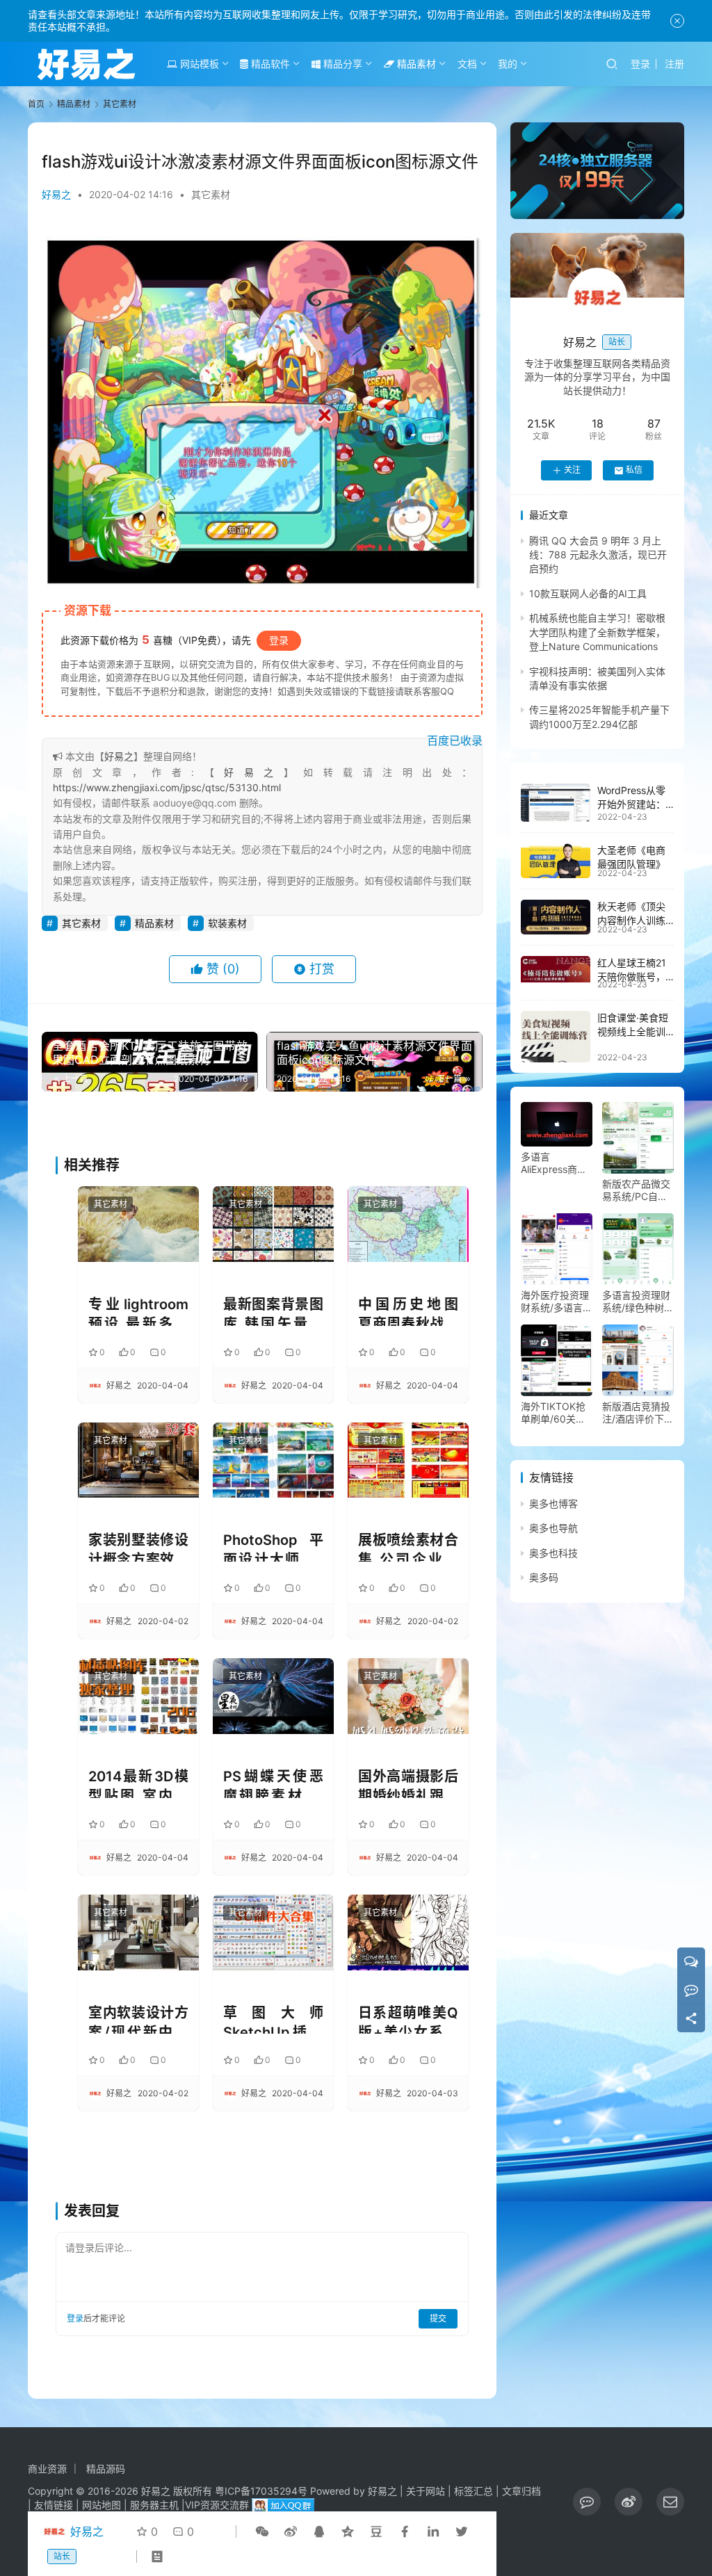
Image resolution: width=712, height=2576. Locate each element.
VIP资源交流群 (217, 2505)
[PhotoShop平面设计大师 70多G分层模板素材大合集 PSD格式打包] (273, 1460)
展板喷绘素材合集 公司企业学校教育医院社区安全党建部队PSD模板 (408, 1547)
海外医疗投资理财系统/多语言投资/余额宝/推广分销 (557, 1302)
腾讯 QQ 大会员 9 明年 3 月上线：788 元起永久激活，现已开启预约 (598, 555)
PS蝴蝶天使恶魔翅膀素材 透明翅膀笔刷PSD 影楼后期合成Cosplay (273, 1783)
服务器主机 (154, 2505)
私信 (634, 470)
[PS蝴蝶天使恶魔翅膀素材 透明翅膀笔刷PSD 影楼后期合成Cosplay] (273, 1696)
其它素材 (211, 194)
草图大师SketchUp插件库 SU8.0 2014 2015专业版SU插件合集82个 (273, 2019)
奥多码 (544, 1577)
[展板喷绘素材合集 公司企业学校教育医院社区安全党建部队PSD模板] (408, 1460)
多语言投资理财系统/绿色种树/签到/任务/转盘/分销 (637, 1302)
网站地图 (102, 2505)
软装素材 (227, 923)
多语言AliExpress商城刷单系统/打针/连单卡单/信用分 (557, 1163)
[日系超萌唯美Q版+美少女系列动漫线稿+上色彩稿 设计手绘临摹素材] (408, 1933)
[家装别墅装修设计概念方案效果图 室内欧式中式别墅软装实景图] (138, 1460)
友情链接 (54, 2505)
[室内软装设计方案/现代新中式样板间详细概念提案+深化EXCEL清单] (138, 1933)
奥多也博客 (553, 1504)
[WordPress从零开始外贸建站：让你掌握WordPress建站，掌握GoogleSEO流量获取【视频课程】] (556, 803)
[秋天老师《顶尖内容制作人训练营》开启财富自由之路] (556, 917)
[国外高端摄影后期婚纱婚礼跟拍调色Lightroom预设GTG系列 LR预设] (408, 1696)
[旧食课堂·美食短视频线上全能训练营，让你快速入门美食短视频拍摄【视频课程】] (556, 1037)
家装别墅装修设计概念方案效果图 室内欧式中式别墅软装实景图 (138, 1547)
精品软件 (269, 64)
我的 (508, 64)
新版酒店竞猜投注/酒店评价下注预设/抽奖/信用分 (638, 1413)
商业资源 (47, 2469)
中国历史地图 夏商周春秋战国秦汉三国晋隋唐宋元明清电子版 (408, 1311)
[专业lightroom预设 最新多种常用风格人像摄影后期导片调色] (138, 1224)
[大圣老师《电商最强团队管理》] (556, 861)
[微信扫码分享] (262, 2532)
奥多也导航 (553, 1528)
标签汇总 (474, 2491)
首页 (36, 104)
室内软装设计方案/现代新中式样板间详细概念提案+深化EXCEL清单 (138, 2019)
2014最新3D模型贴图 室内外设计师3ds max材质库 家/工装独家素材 (138, 1783)
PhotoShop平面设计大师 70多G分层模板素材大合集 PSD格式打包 (273, 1547)
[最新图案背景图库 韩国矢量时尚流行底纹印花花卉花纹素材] (273, 1224)
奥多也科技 (553, 1553)
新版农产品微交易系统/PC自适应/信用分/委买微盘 (636, 1190)
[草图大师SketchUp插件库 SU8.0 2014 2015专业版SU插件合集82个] (273, 1933)
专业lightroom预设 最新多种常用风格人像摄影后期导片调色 (138, 1311)
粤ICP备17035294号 (261, 2491)
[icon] (587, 2502)
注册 (674, 64)
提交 (438, 2318)
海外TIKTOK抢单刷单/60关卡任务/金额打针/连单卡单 (553, 1413)
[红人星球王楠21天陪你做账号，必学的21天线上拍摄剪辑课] (556, 969)
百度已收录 (455, 740)
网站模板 (198, 64)
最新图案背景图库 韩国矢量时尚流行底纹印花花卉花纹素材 (273, 1311)
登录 (640, 64)
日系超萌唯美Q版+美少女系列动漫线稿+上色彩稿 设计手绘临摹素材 (408, 2019)
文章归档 (521, 2491)
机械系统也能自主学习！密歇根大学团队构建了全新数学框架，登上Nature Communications (597, 632)
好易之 (56, 194)
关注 (572, 470)
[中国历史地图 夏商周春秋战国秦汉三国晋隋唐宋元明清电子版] (408, 1224)
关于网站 (426, 2491)
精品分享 (341, 64)
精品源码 (106, 2469)
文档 (467, 64)
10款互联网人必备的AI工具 (588, 593)
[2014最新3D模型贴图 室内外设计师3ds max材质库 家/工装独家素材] (138, 1696)
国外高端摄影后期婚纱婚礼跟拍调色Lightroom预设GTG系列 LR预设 (408, 1783)
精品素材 (415, 64)
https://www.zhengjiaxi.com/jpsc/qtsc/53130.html (167, 787)
